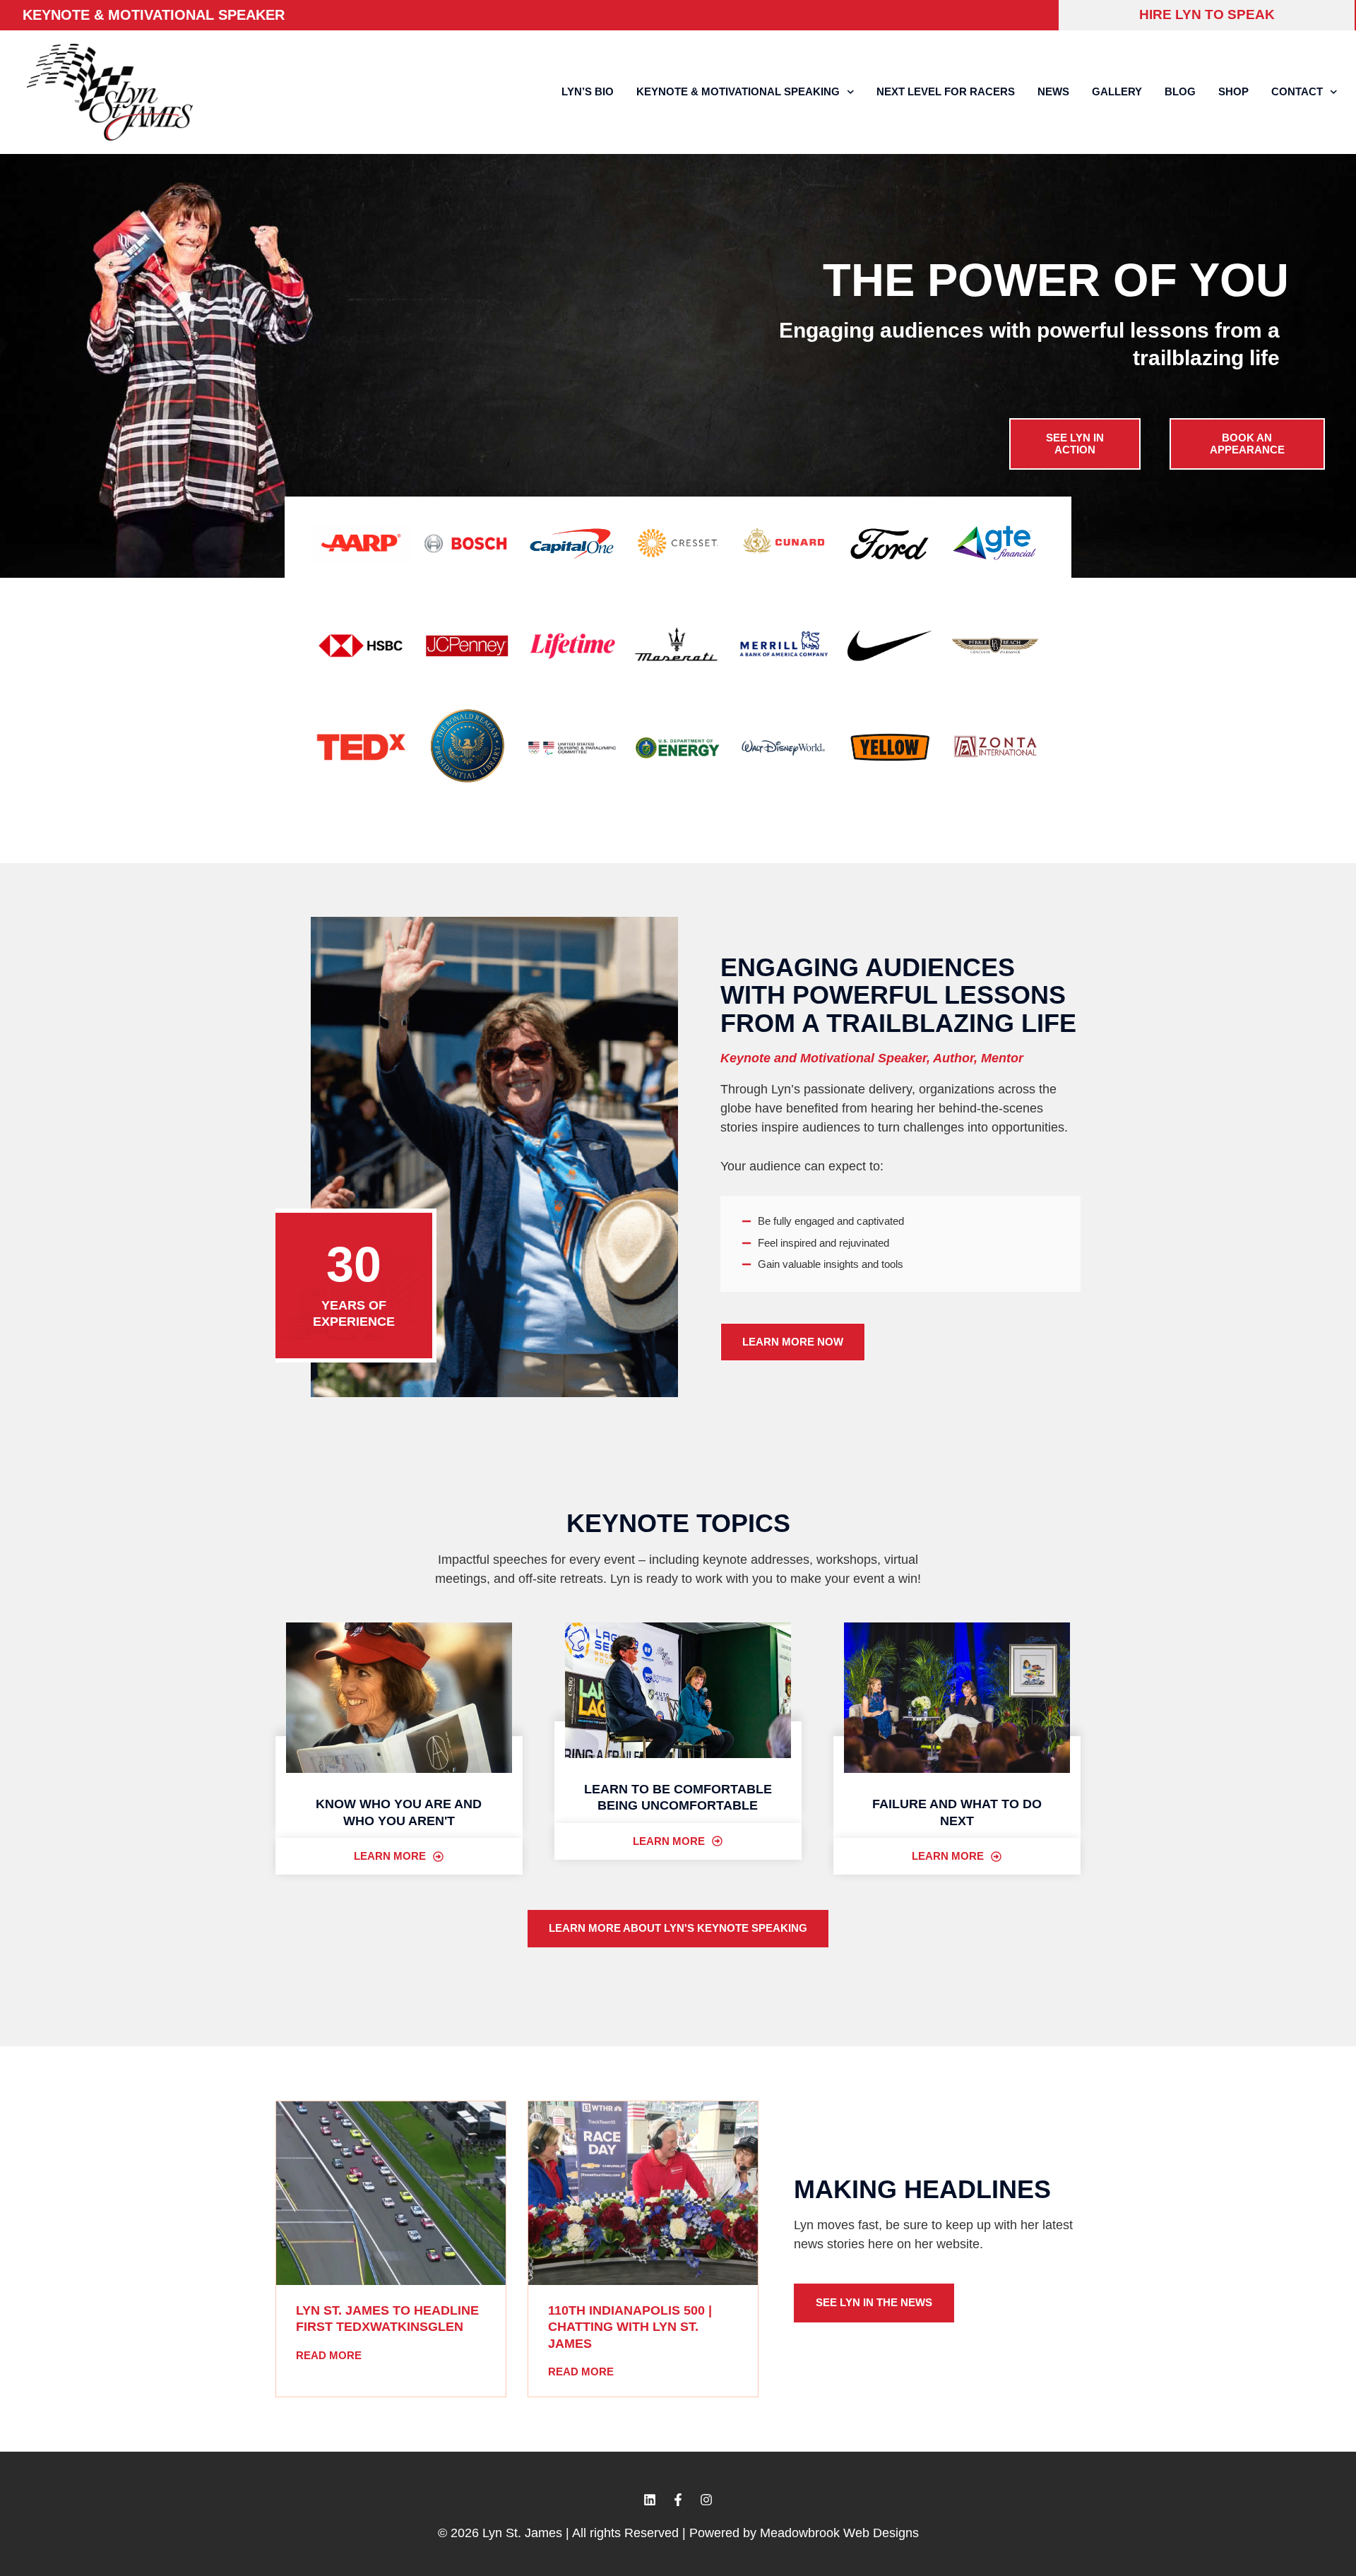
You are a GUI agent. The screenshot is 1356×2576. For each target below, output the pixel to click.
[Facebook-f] (678, 2500)
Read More (329, 2355)
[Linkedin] (650, 2500)
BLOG (1180, 91)
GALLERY (1117, 91)
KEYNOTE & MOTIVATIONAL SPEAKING (738, 91)
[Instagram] (706, 2500)
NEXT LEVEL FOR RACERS (946, 91)
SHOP (1233, 91)
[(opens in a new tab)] (391, 2193)
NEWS (1053, 91)
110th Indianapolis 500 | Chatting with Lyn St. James (630, 2327)
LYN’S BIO (588, 91)
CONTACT (1297, 91)
